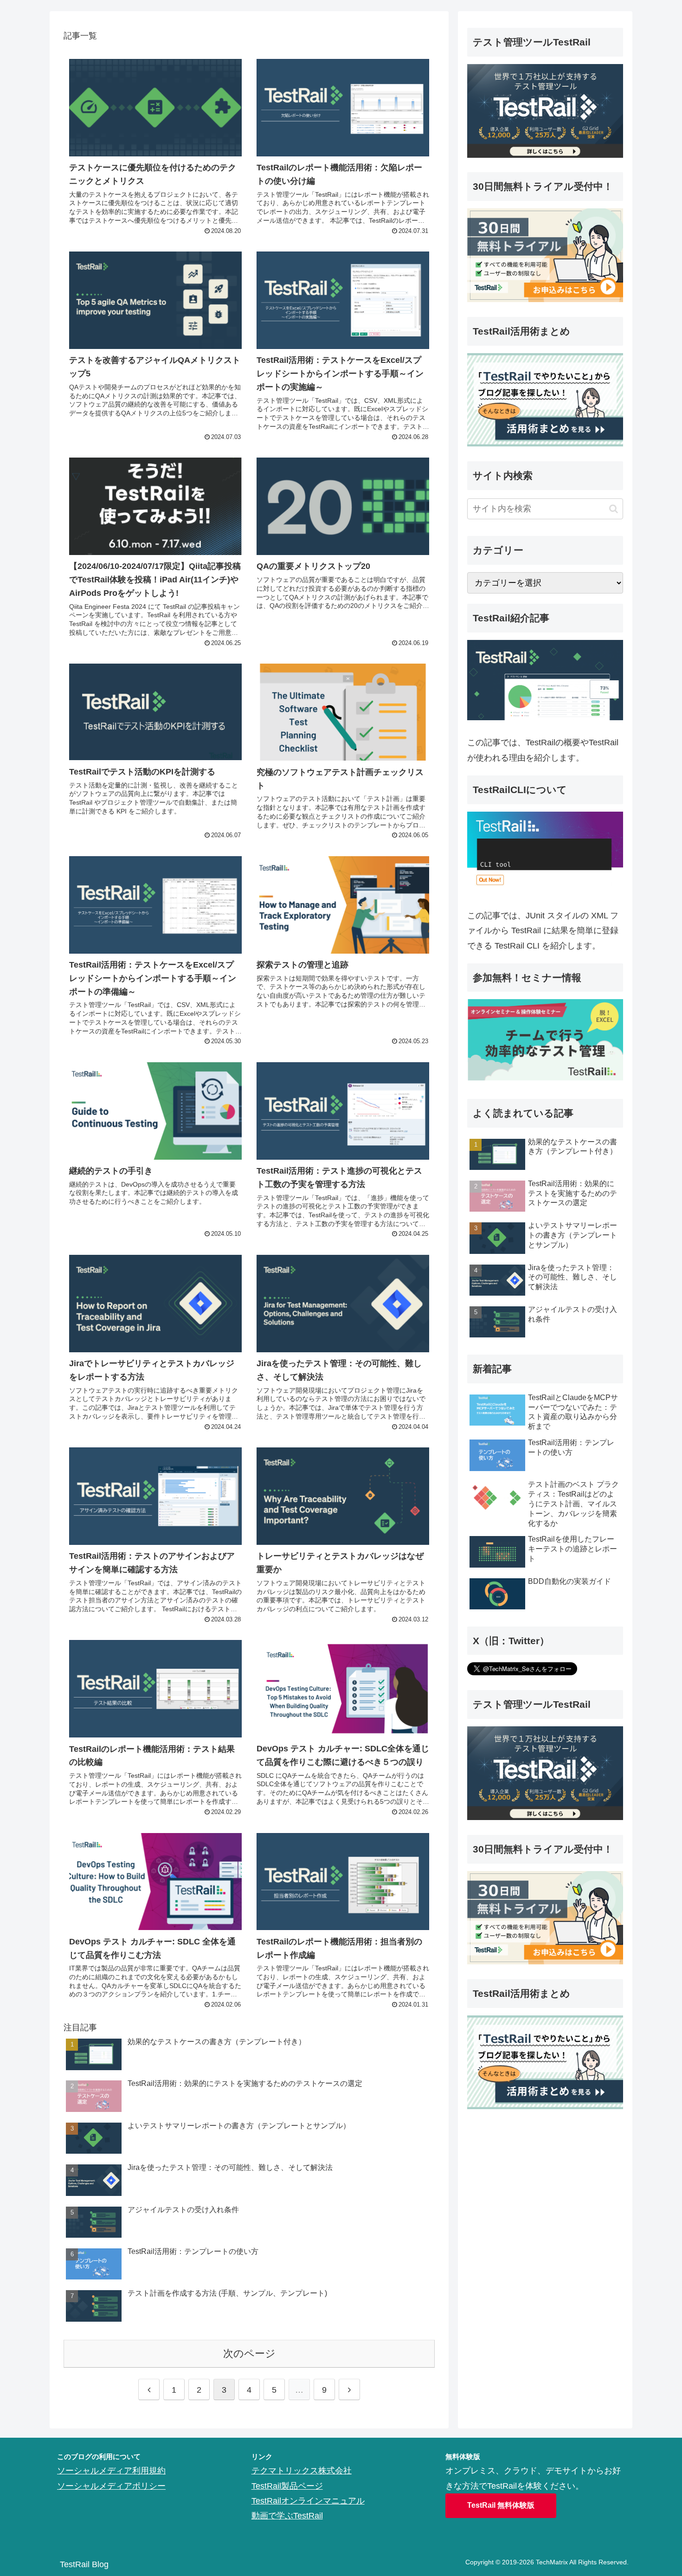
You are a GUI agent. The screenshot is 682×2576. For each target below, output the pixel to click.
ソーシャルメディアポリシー (111, 2486)
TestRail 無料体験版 (501, 2505)
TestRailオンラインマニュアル (308, 2501)
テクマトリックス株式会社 (302, 2471)
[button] (614, 509)
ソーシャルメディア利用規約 (111, 2471)
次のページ (249, 2353)
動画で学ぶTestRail (287, 2516)
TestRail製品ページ (287, 2486)
